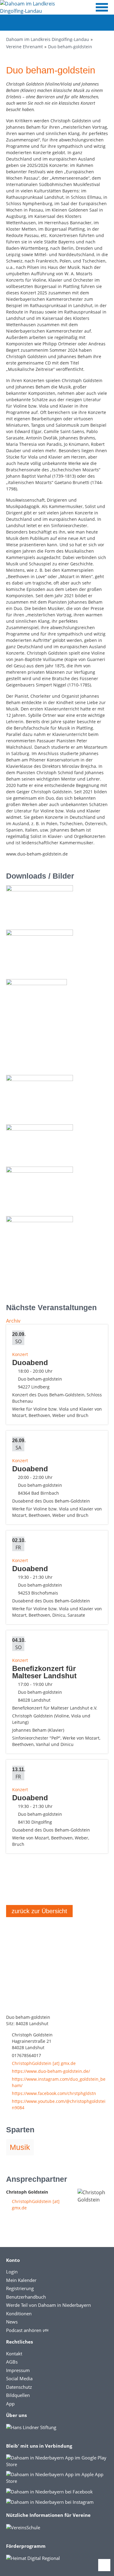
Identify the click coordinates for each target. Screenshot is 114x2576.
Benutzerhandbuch (26, 2297)
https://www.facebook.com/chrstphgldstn (54, 2093)
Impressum (18, 2370)
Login (12, 2272)
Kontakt (14, 2354)
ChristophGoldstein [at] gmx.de (44, 2063)
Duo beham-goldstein (70, 47)
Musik (20, 2147)
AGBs (12, 2362)
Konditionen (19, 2313)
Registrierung (20, 2288)
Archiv (13, 1321)
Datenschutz (19, 2387)
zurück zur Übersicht (39, 1911)
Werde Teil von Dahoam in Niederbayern (48, 2305)
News (12, 2322)
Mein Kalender (21, 2280)
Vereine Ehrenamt (24, 47)
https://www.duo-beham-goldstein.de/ (51, 2071)
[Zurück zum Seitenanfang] (104, 2565)
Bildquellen (18, 2395)
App (10, 2404)
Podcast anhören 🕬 (27, 2330)
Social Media (19, 2378)
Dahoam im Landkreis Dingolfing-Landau (48, 39)
